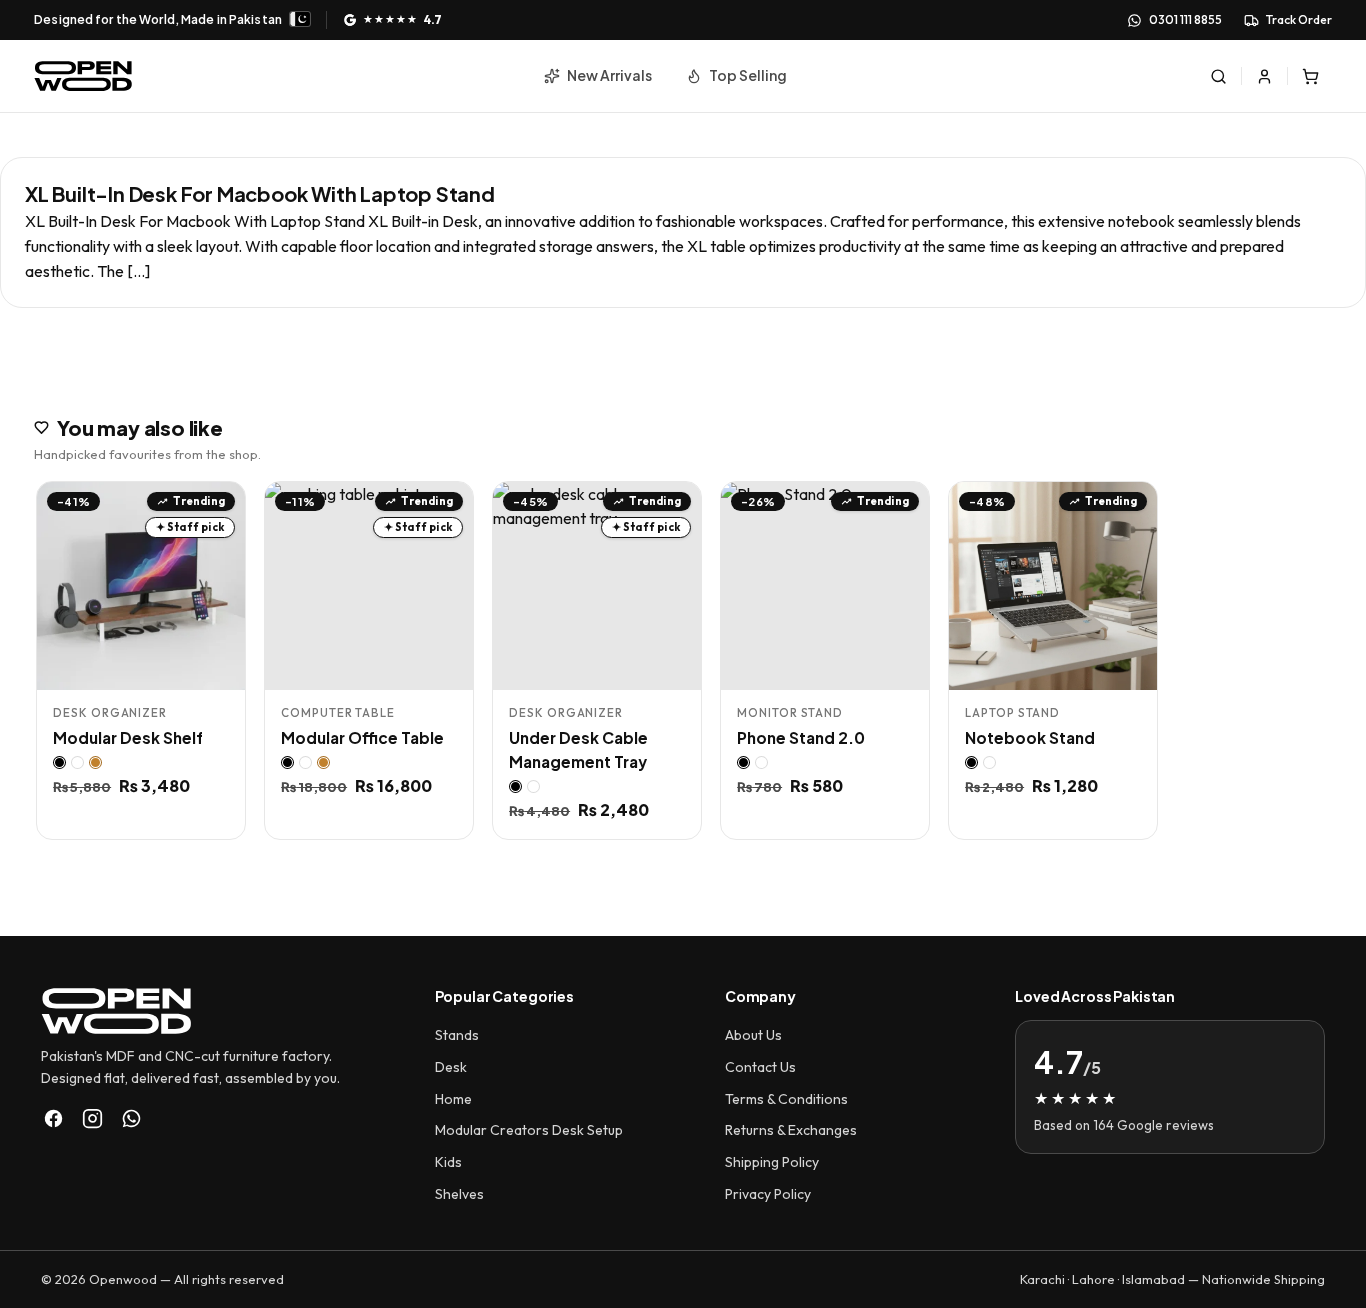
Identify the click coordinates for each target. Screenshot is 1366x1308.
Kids (448, 1162)
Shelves (459, 1194)
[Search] (1219, 76)
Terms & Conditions (786, 1099)
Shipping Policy (772, 1162)
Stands (457, 1035)
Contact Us (760, 1067)
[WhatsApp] (131, 1118)
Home (453, 1099)
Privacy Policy (768, 1194)
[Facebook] (53, 1118)
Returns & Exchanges (791, 1130)
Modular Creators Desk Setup (529, 1130)
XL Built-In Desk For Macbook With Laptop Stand (260, 193)
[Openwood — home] (83, 76)
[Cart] (1311, 76)
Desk (451, 1067)
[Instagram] (92, 1118)
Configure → (181, 667)
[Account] (1265, 76)
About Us (753, 1035)
